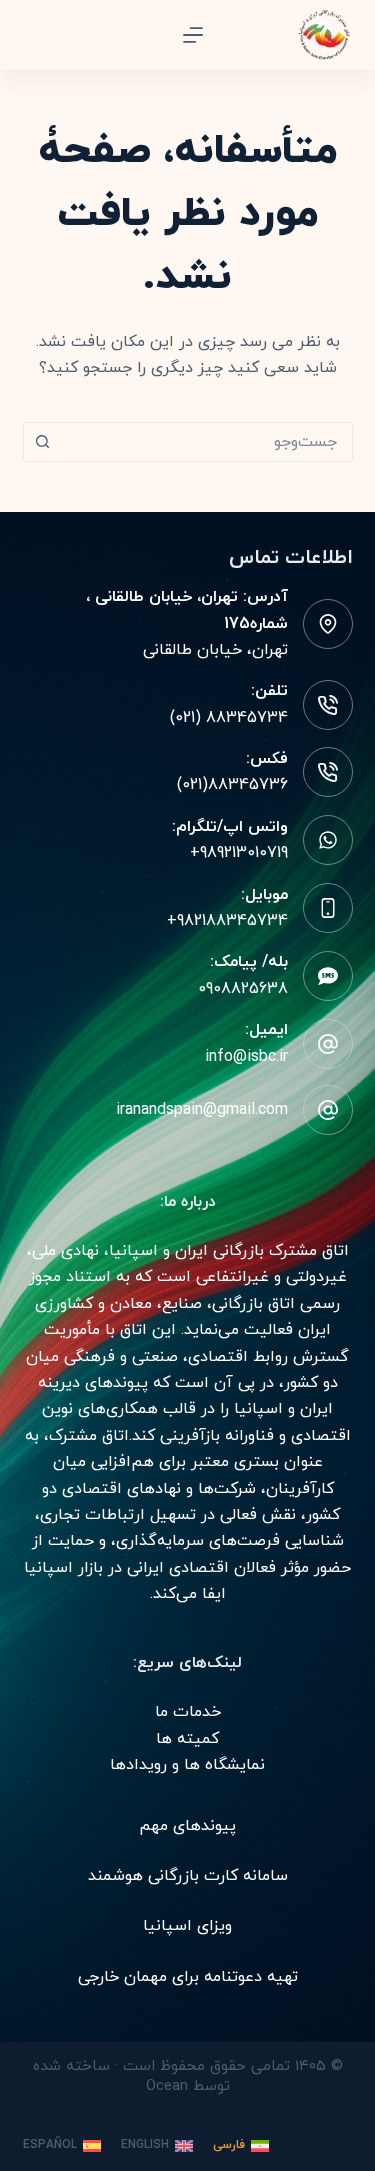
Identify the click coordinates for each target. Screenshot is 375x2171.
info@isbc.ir (246, 1057)
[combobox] (207, 442)
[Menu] (193, 35)
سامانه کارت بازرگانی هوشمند (188, 1876)
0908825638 (243, 989)
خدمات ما (188, 1712)
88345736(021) (232, 785)
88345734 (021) (229, 718)
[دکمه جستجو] (43, 442)
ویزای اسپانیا (187, 1926)
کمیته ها (187, 1739)
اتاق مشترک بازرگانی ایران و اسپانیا (229, 1251)
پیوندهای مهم (187, 1826)
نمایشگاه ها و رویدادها (187, 1765)
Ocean (167, 2086)
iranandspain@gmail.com (202, 1110)
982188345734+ (227, 921)
